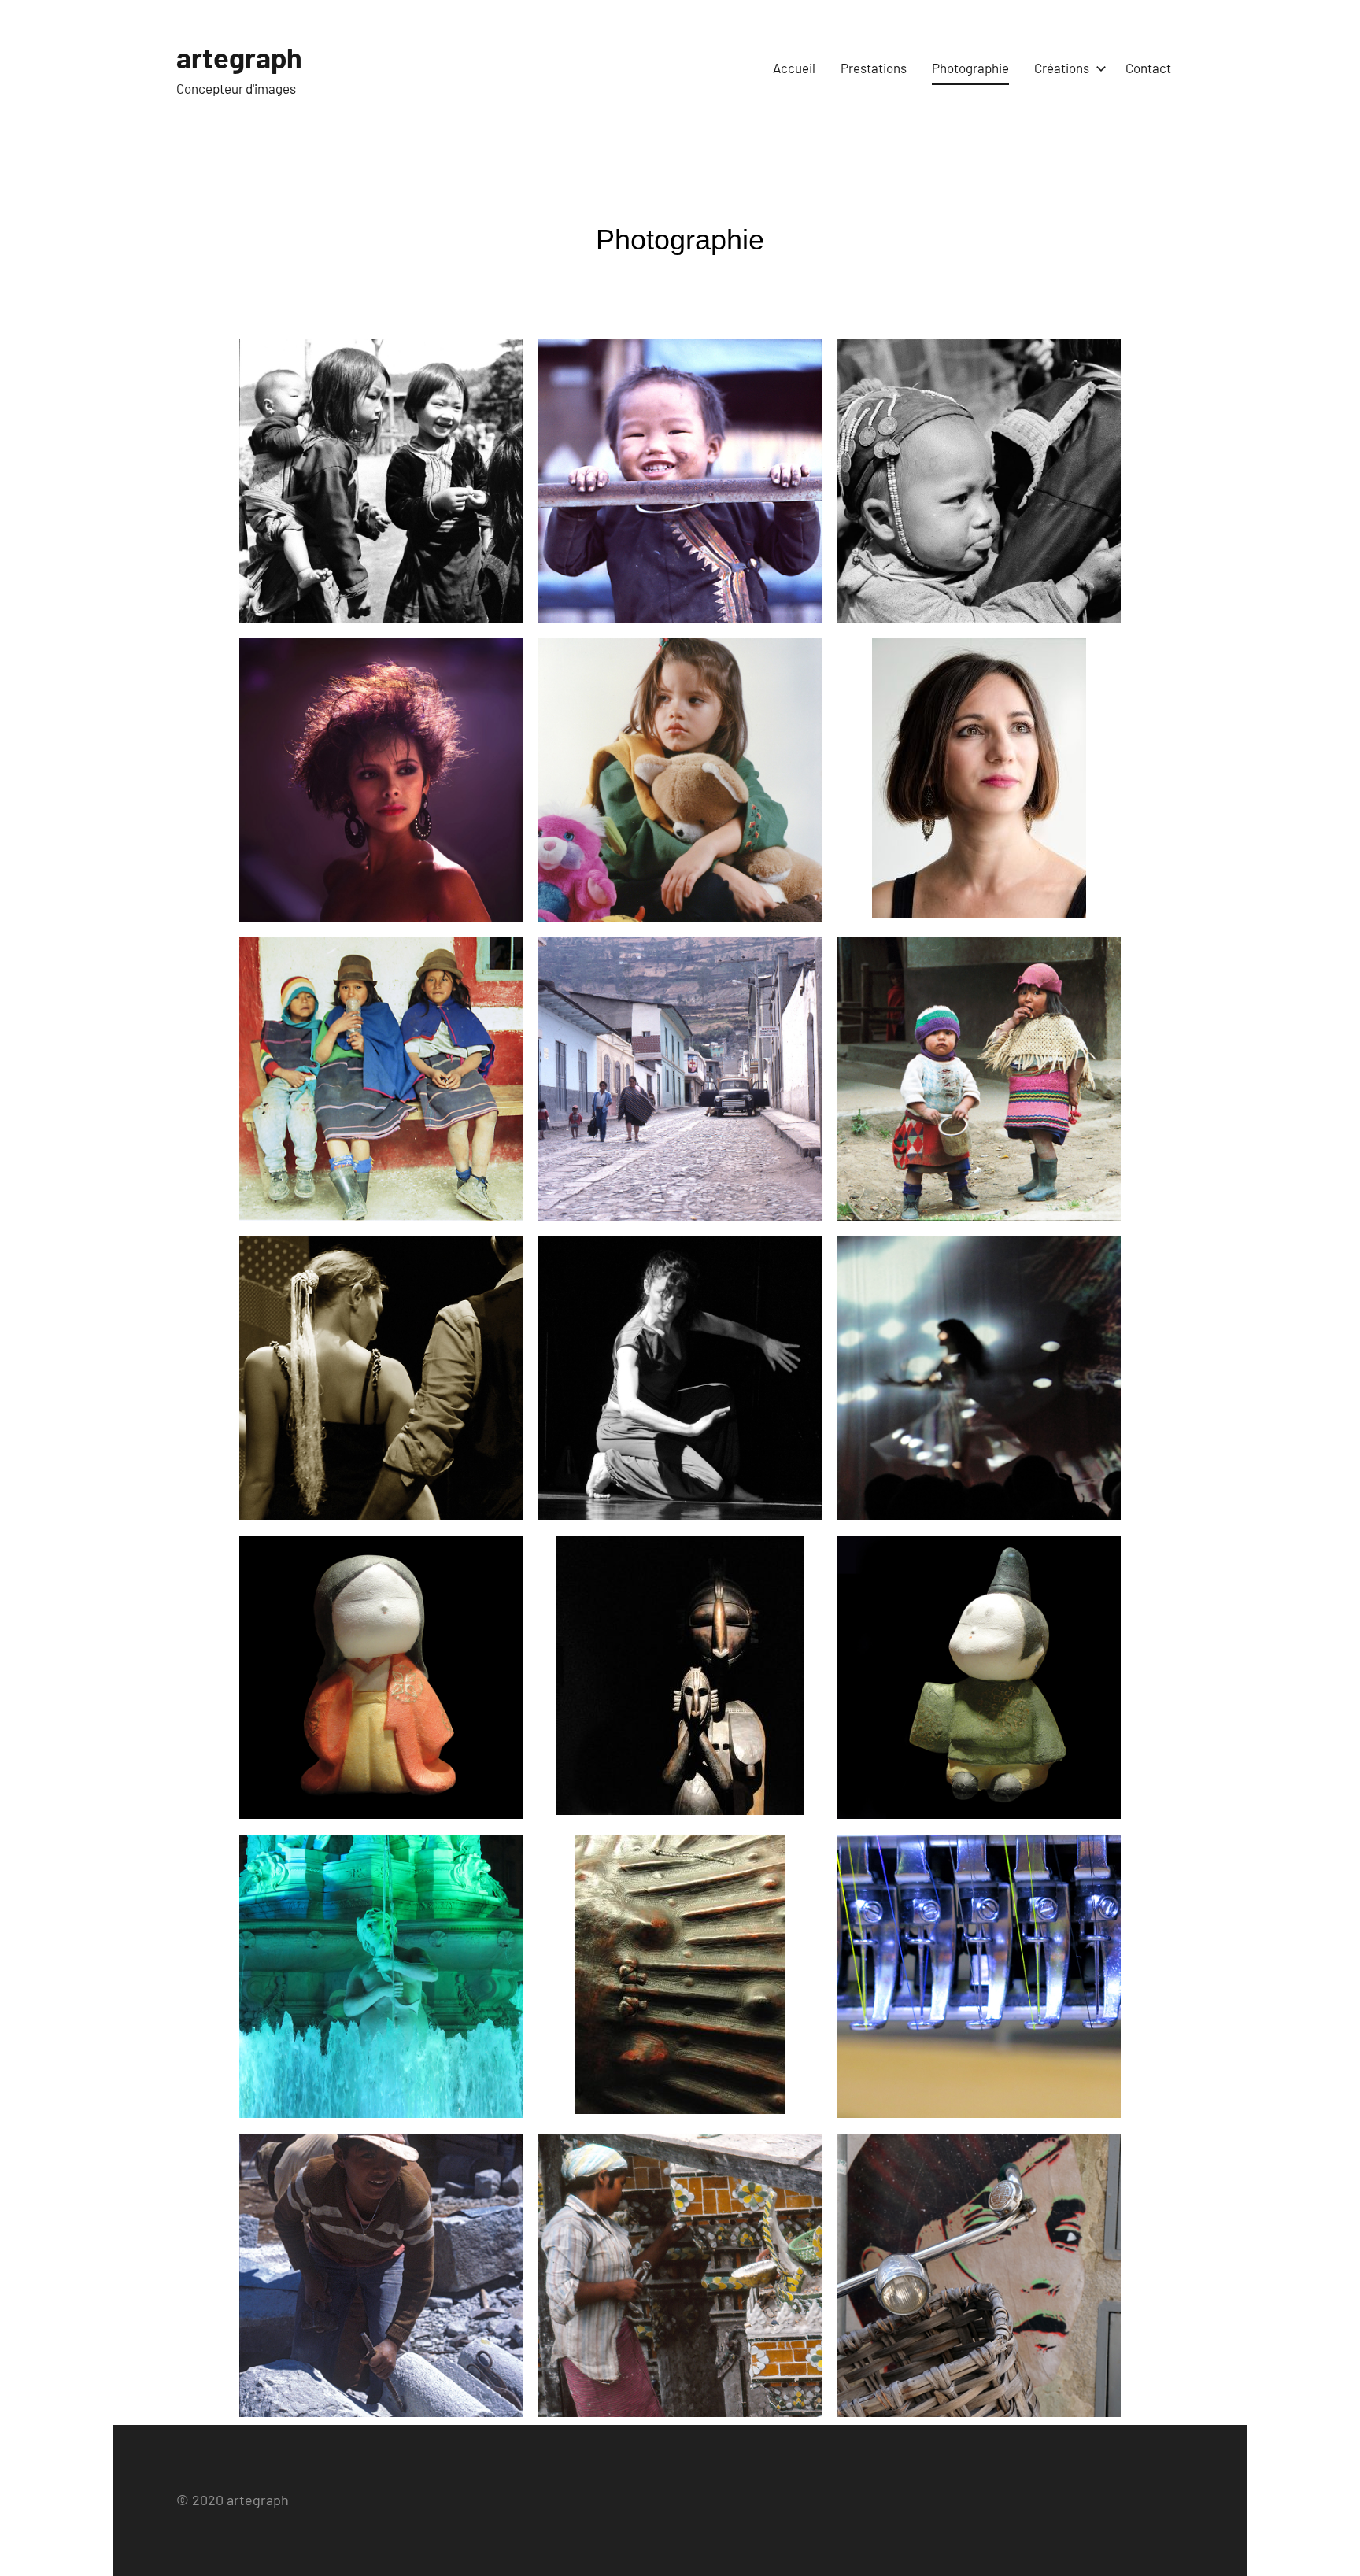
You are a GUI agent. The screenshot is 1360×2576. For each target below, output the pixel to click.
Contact (1148, 68)
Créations (1062, 68)
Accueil (794, 68)
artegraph (239, 57)
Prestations (874, 68)
